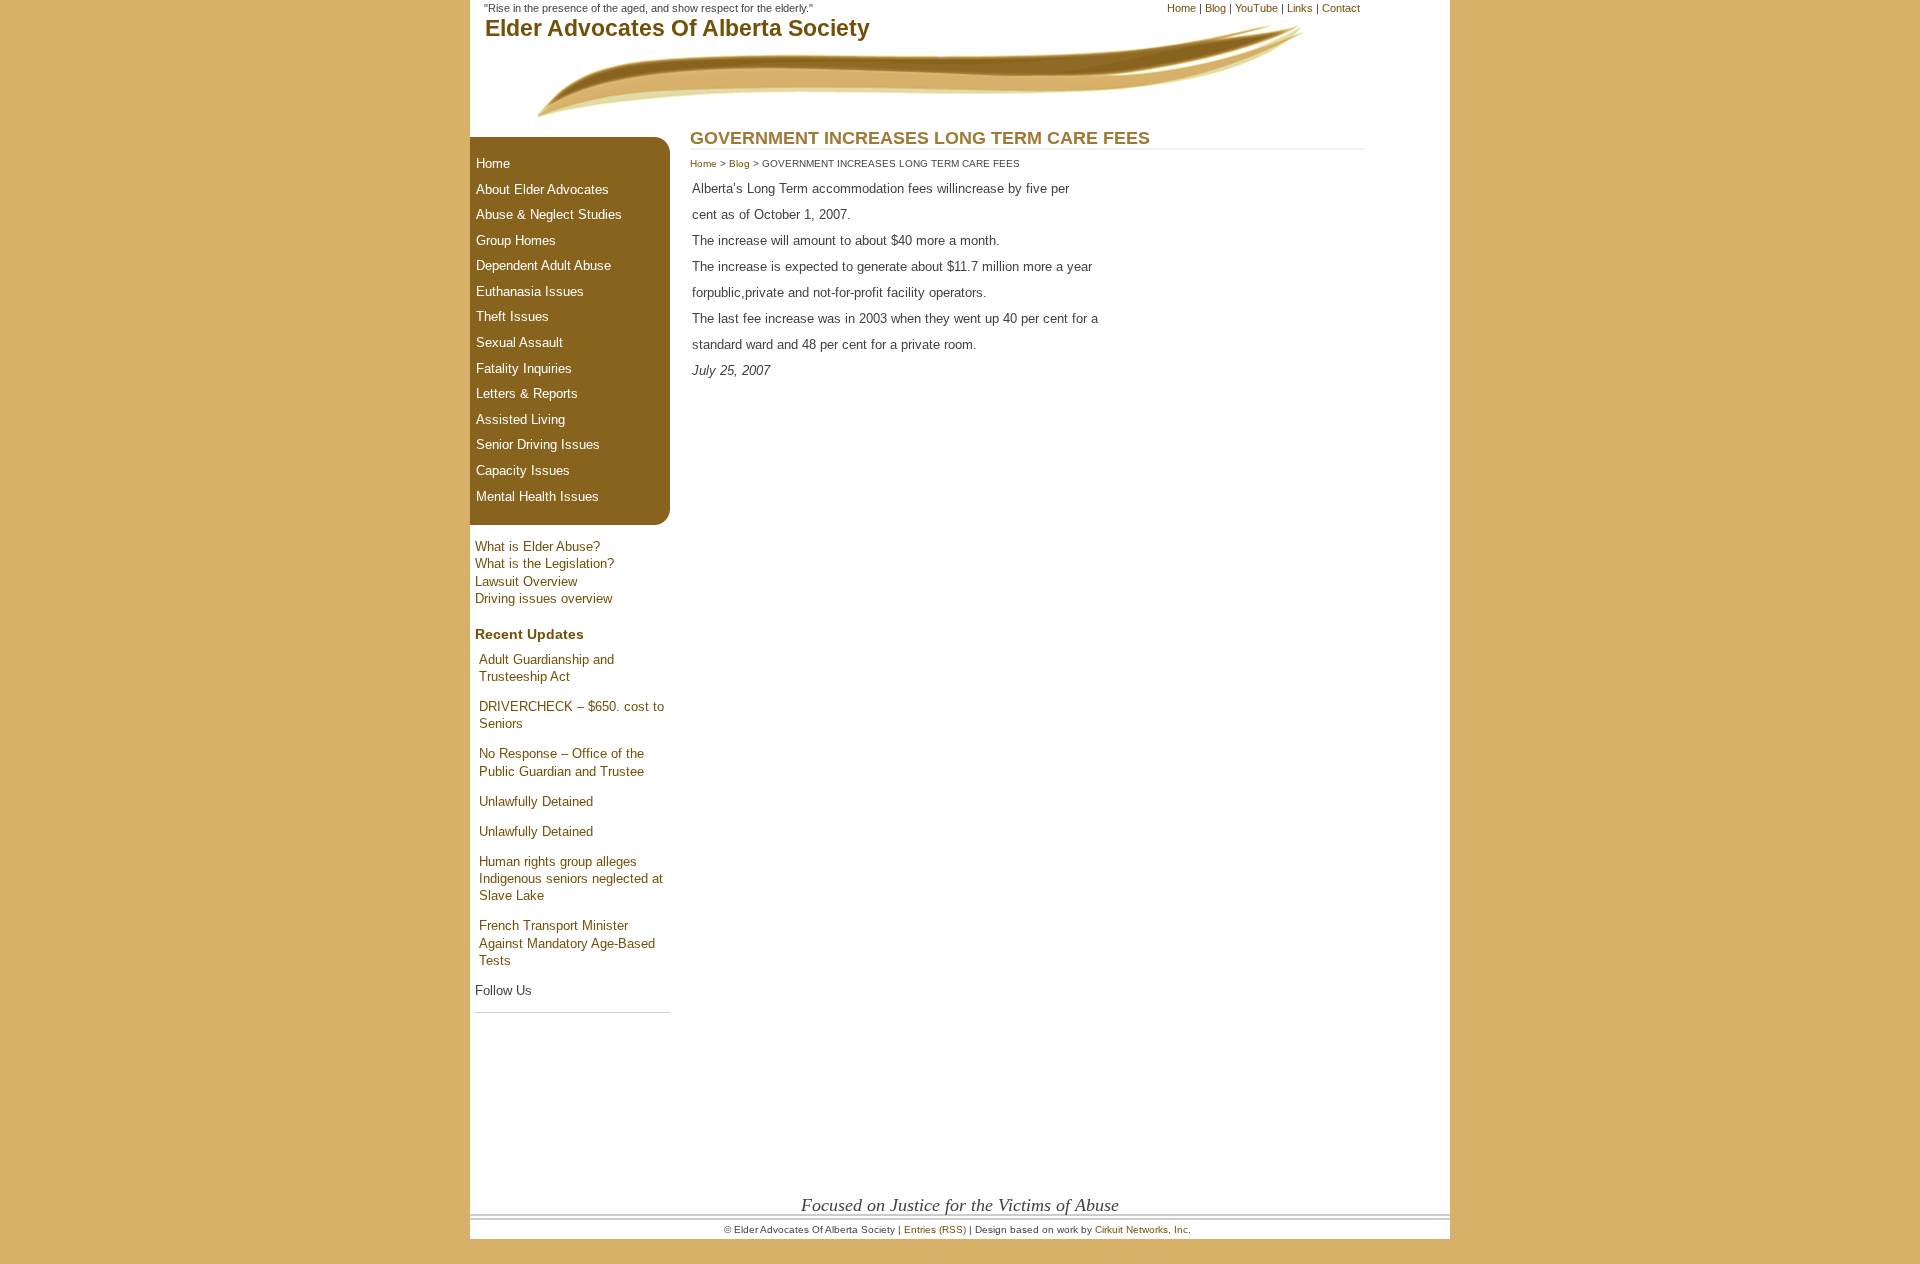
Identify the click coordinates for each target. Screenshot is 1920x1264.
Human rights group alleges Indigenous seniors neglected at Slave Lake (571, 879)
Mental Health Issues (537, 496)
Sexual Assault (519, 342)
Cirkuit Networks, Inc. (1143, 1229)
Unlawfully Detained (536, 801)
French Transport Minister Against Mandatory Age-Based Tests (567, 943)
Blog (1215, 8)
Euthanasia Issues (530, 291)
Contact (1341, 8)
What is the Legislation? (544, 563)
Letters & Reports (527, 393)
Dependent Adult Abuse (543, 265)
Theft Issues (512, 316)
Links (1300, 8)
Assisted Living (520, 419)
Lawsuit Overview (526, 581)
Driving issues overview (543, 598)
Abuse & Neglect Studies (549, 214)
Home (1181, 8)
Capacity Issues (523, 470)
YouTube (1256, 8)
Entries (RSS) (935, 1229)
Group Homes (516, 240)
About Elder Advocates (542, 189)
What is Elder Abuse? (537, 546)
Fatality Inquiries (524, 368)
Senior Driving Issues (538, 444)
